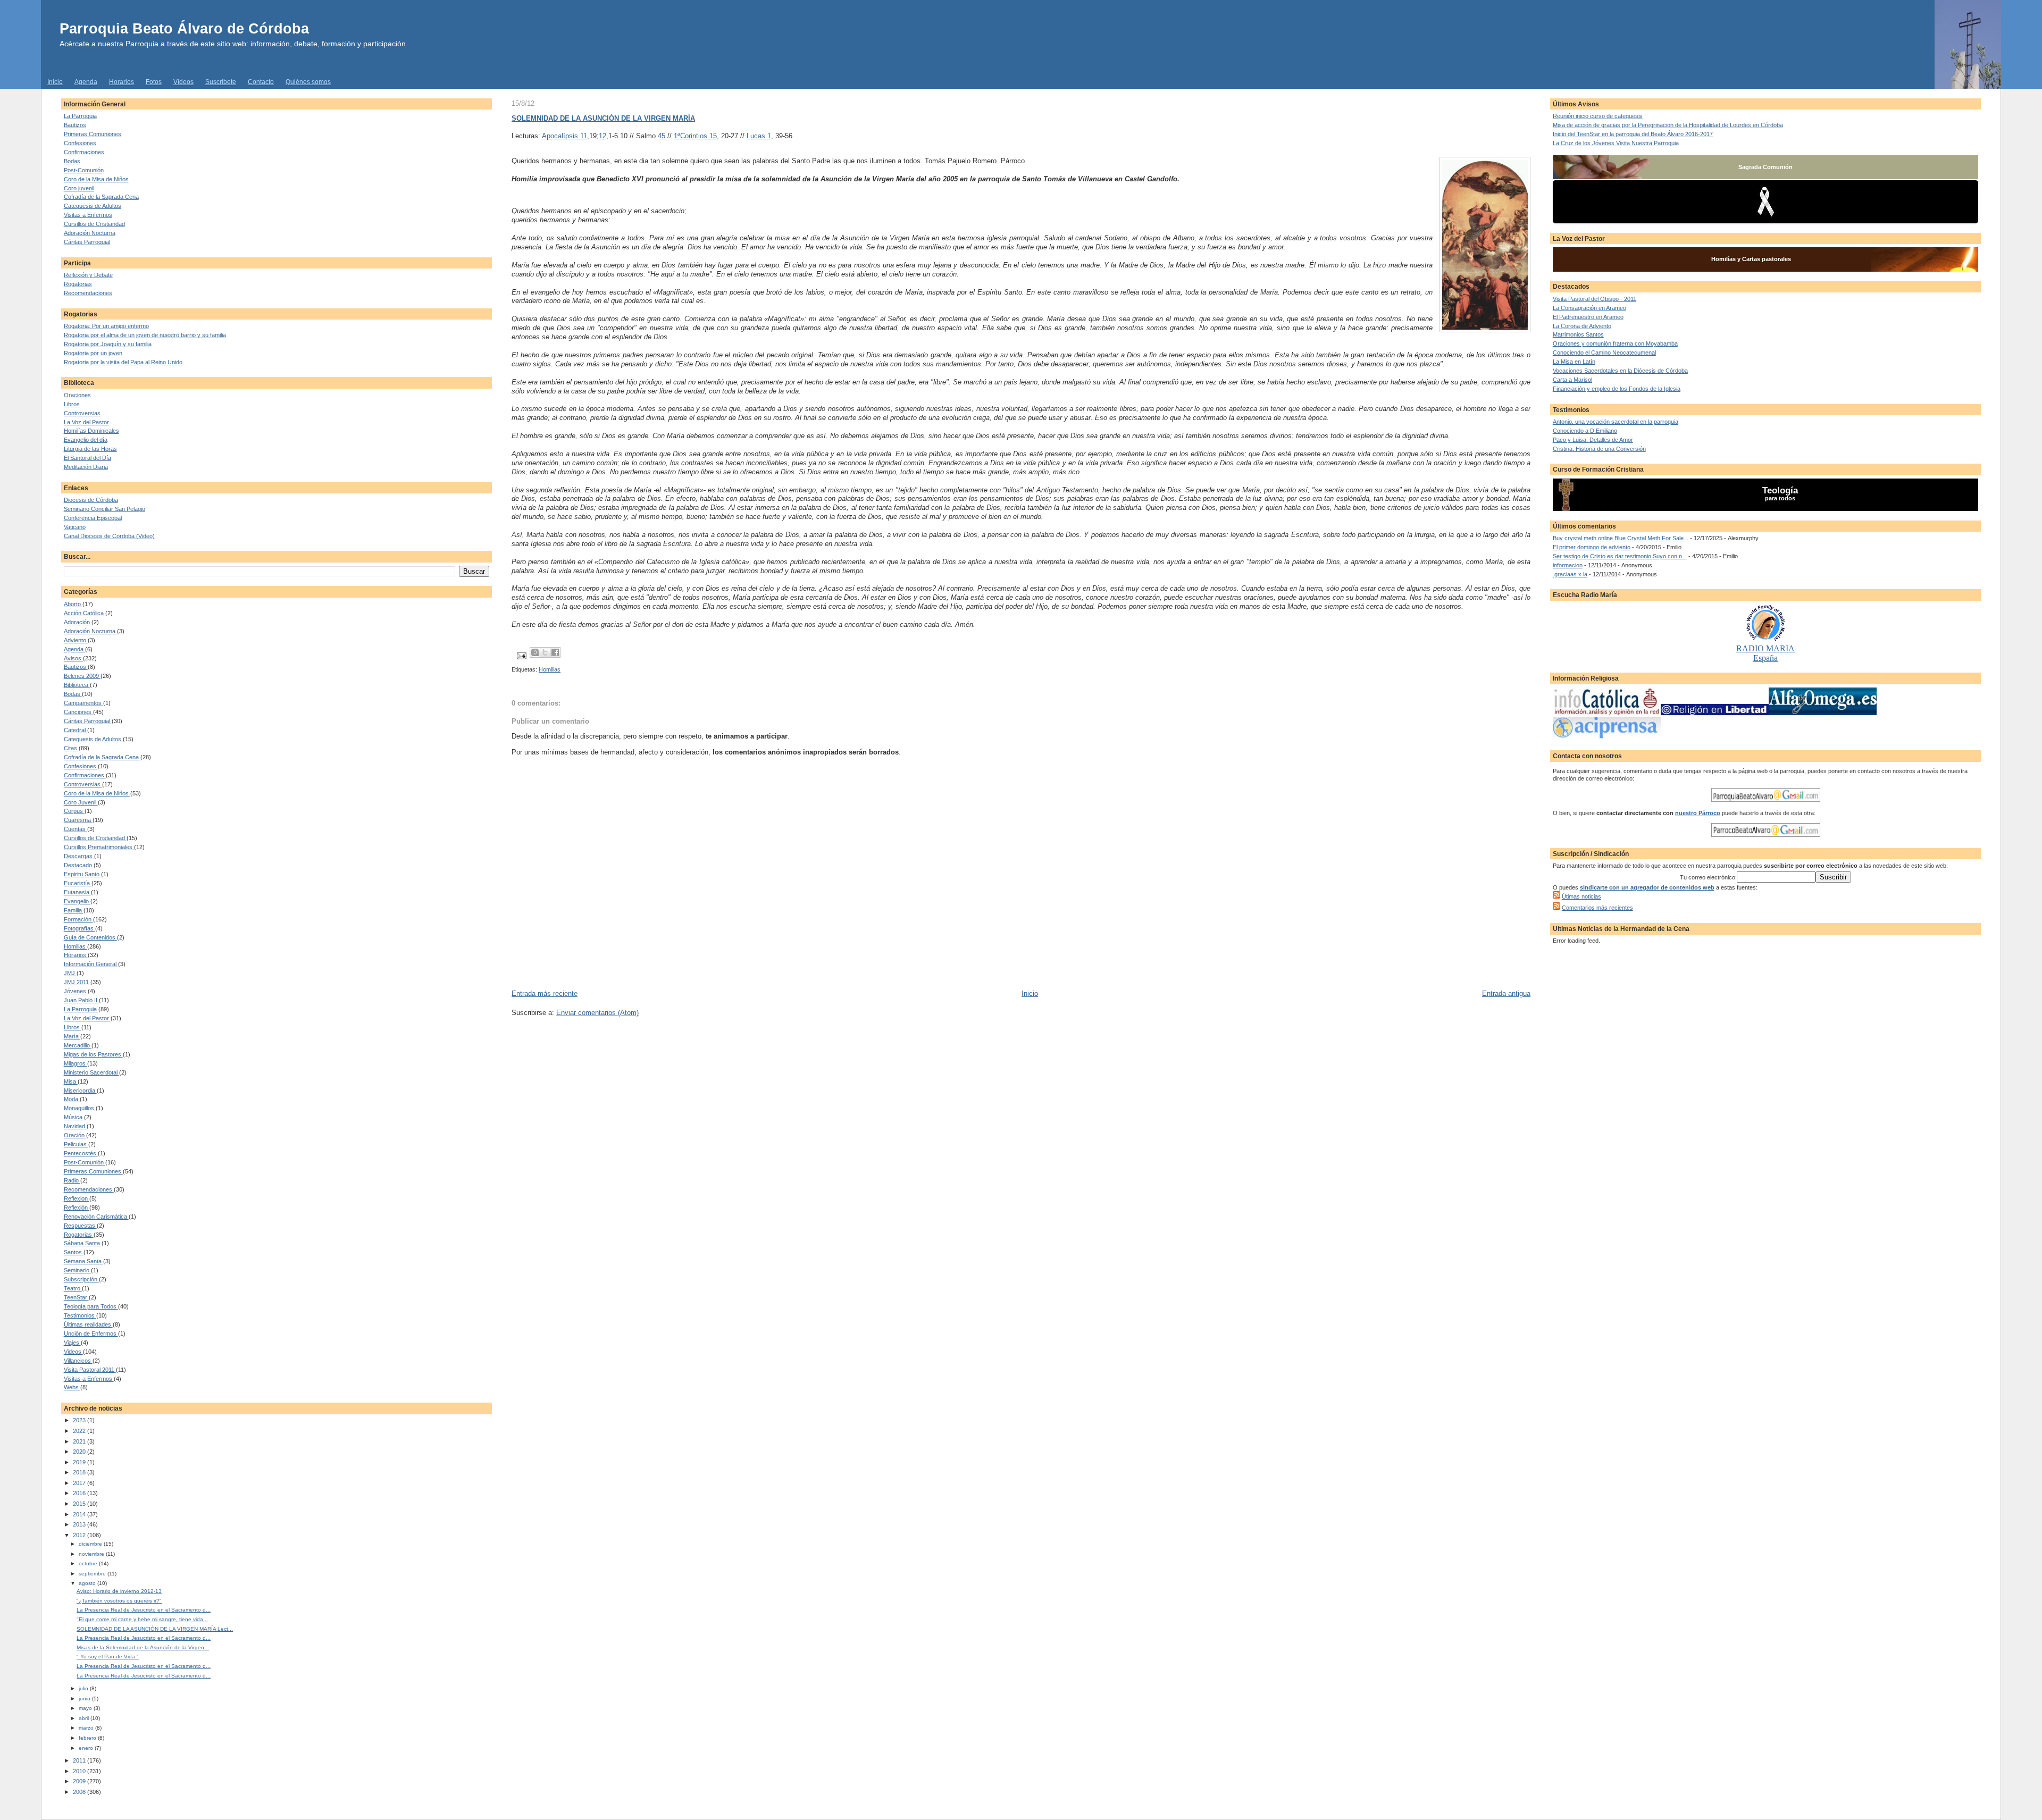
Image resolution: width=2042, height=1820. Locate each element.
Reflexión (77, 1207)
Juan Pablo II (81, 1000)
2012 (80, 1535)
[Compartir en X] (545, 652)
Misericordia (80, 1091)
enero (87, 1748)
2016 (80, 1493)
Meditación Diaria (86, 467)
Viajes (72, 1343)
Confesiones (80, 143)
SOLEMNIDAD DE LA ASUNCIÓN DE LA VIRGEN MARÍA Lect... (155, 1629)
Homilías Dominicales (91, 431)
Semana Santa (83, 1261)
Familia (74, 910)
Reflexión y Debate (88, 275)
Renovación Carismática (96, 1217)
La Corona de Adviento (1582, 326)
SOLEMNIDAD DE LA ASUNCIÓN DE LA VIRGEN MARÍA (603, 118)
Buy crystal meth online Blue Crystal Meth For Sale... (1621, 538)
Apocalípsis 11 (564, 136)
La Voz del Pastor (86, 422)
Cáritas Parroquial (87, 242)
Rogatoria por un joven (93, 353)
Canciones (78, 712)
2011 (80, 1760)
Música (74, 1117)
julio (84, 1688)
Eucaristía (78, 883)
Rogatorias (78, 284)
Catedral (76, 730)
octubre (89, 1563)
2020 (80, 1452)
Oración (75, 1135)
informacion (1568, 565)
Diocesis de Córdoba (91, 500)
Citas (71, 748)
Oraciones (77, 395)
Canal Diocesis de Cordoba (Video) (109, 536)
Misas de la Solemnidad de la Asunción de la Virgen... (143, 1647)
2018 (80, 1472)
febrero (88, 1738)
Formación (78, 919)
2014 (80, 1514)
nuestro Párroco (1698, 813)
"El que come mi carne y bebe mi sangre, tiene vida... (142, 1619)
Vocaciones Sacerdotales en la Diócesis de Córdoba (1620, 371)
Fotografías (79, 928)
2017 (80, 1483)
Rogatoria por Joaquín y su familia (108, 344)
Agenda (86, 82)
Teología (1780, 490)
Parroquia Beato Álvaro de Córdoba (184, 28)
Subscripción (81, 1279)
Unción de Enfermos (91, 1333)
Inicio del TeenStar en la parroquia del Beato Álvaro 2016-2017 (1633, 134)
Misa (71, 1081)
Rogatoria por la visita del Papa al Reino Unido (123, 362)
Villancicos (78, 1361)
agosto (88, 1583)
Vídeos (183, 82)
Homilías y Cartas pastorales (1751, 259)
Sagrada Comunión (1765, 167)
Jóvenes (76, 991)
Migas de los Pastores (93, 1054)
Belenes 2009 (82, 676)
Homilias (76, 946)
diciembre (91, 1544)
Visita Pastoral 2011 (90, 1370)
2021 (80, 1441)
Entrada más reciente (545, 993)
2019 (80, 1462)
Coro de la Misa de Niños (96, 179)
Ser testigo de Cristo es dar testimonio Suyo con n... (1620, 556)
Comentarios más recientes (1597, 908)
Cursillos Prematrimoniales (99, 847)
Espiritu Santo (82, 874)
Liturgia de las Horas (90, 449)
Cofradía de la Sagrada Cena (101, 197)
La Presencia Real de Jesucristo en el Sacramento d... (144, 1610)
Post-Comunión (84, 170)
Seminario (77, 1270)
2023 (80, 1420)
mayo (86, 1708)
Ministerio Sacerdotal (91, 1072)
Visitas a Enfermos (88, 215)
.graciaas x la (1570, 574)
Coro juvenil (79, 188)
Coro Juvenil (81, 802)
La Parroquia (80, 116)
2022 (80, 1431)
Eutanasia (77, 892)
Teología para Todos (91, 1306)
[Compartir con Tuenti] (535, 652)
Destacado (79, 865)
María (72, 1036)
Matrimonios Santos (1578, 334)
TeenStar (76, 1297)
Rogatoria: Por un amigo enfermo (106, 326)
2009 (80, 1781)
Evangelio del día (86, 440)
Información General (91, 964)
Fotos (154, 82)
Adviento (76, 640)
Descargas (79, 856)
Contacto (261, 82)
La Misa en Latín (1574, 362)
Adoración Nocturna (90, 233)
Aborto (73, 604)
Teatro (73, 1288)
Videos (73, 1352)
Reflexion (77, 1198)
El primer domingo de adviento (1592, 547)
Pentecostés (81, 1153)
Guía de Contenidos (90, 937)
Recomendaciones (88, 293)
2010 (80, 1771)
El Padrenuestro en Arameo (1588, 317)
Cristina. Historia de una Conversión (1599, 449)
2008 (80, 1792)
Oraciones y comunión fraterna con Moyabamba (1615, 343)
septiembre (93, 1574)
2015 (80, 1504)
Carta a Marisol (1572, 380)
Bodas (72, 161)
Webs (72, 1387)
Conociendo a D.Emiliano (1585, 431)
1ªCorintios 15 (695, 136)
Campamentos (83, 703)
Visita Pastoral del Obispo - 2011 (1595, 299)
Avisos (73, 658)
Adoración (78, 622)
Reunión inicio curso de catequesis (1598, 116)
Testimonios (80, 1315)
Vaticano (75, 527)
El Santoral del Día (87, 458)
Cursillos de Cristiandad (94, 224)
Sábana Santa (83, 1243)
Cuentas (76, 829)
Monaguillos (80, 1108)
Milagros (76, 1063)
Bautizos (75, 125)
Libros (72, 404)
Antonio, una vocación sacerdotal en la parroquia (1616, 422)
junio (85, 1699)
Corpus (74, 811)
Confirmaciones (84, 152)
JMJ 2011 (77, 982)
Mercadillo (78, 1045)
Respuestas (80, 1226)
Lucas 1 (759, 136)
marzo (87, 1728)
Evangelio (77, 901)
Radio (72, 1180)
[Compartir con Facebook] (555, 652)
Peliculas (76, 1144)
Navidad (75, 1126)
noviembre (92, 1554)
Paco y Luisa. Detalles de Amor (1593, 440)
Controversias (82, 413)
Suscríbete (221, 82)
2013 (80, 1524)
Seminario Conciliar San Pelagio (104, 509)
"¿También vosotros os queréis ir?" (119, 1601)
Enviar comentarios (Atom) (597, 1013)
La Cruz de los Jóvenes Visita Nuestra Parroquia (1616, 143)
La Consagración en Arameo (1589, 308)
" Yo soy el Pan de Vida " (108, 1657)
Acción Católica (85, 613)
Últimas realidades (88, 1324)
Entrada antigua (1506, 993)
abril (85, 1718)
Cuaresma (78, 820)
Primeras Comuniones (93, 134)
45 (662, 136)
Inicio (55, 82)
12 (602, 136)
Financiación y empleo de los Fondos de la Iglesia (1617, 389)
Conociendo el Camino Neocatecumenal (1604, 353)
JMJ (70, 973)
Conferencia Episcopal (93, 518)
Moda (72, 1099)
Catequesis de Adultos (93, 206)
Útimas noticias (1581, 896)
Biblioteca (77, 685)
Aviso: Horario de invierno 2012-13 (119, 1591)
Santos (74, 1252)
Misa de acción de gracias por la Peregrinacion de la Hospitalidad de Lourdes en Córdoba (1668, 125)
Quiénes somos (308, 82)
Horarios (122, 82)
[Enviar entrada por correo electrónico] (521, 656)
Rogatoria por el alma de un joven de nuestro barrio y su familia (145, 335)
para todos (1780, 498)
